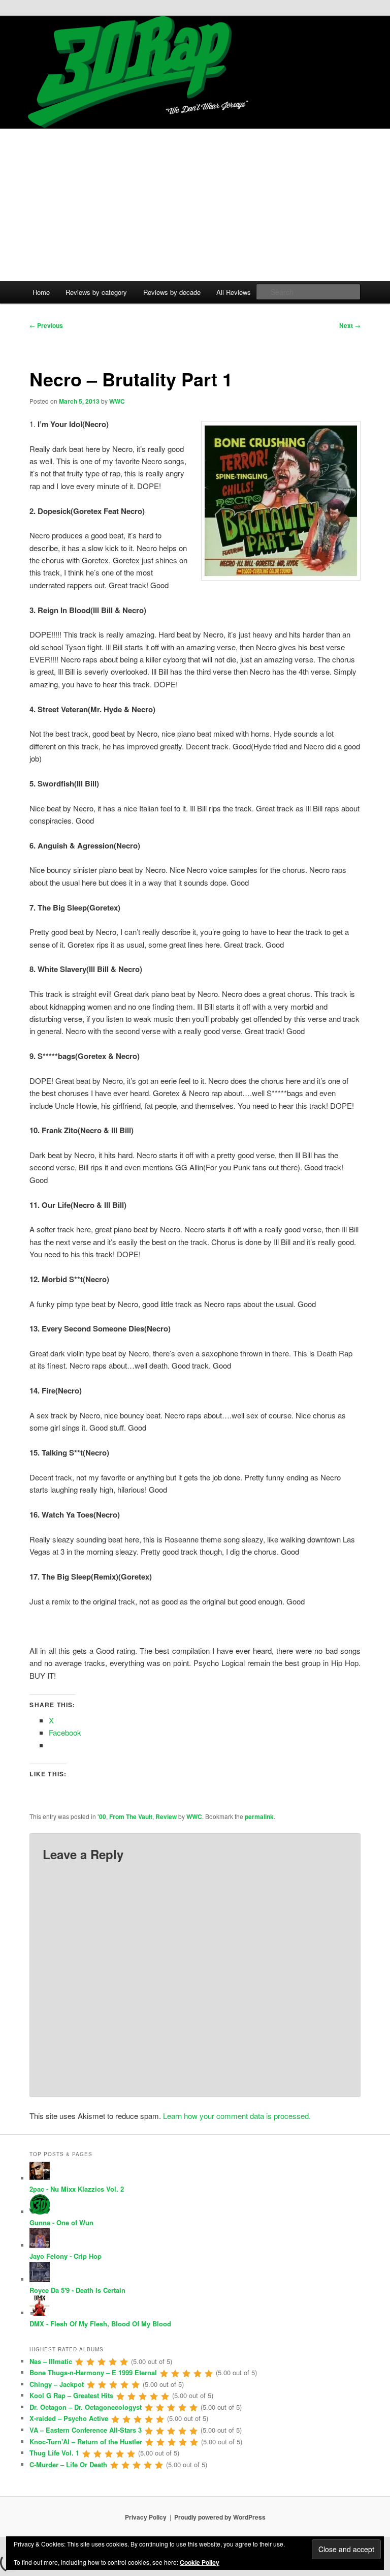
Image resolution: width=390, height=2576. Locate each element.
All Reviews (234, 292)
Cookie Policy (200, 2562)
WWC (117, 401)
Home (41, 292)
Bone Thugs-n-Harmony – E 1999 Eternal (93, 2372)
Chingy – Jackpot (57, 2384)
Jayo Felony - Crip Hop (66, 2256)
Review (166, 1816)
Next (350, 325)
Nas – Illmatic (51, 2361)
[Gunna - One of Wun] (40, 2212)
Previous (46, 325)
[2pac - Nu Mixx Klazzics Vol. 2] (40, 2178)
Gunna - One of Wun (61, 2222)
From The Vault (131, 1816)
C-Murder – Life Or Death (68, 2464)
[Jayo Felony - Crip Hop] (40, 2245)
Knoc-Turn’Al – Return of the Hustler (86, 2442)
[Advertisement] (195, 205)
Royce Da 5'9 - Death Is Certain (77, 2290)
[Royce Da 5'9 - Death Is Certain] (40, 2279)
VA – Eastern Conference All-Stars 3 (86, 2430)
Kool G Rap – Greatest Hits (71, 2395)
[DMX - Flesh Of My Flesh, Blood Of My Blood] (40, 2313)
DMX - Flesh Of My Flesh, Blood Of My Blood (100, 2324)
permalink (259, 1816)
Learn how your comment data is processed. (237, 2116)
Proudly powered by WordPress (220, 2517)
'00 (102, 1816)
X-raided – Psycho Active (69, 2418)
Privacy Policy (146, 2517)
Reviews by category (96, 292)
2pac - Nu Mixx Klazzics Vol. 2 (77, 2189)
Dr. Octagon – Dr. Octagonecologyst (86, 2407)
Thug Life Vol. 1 (54, 2453)
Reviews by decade (172, 292)
